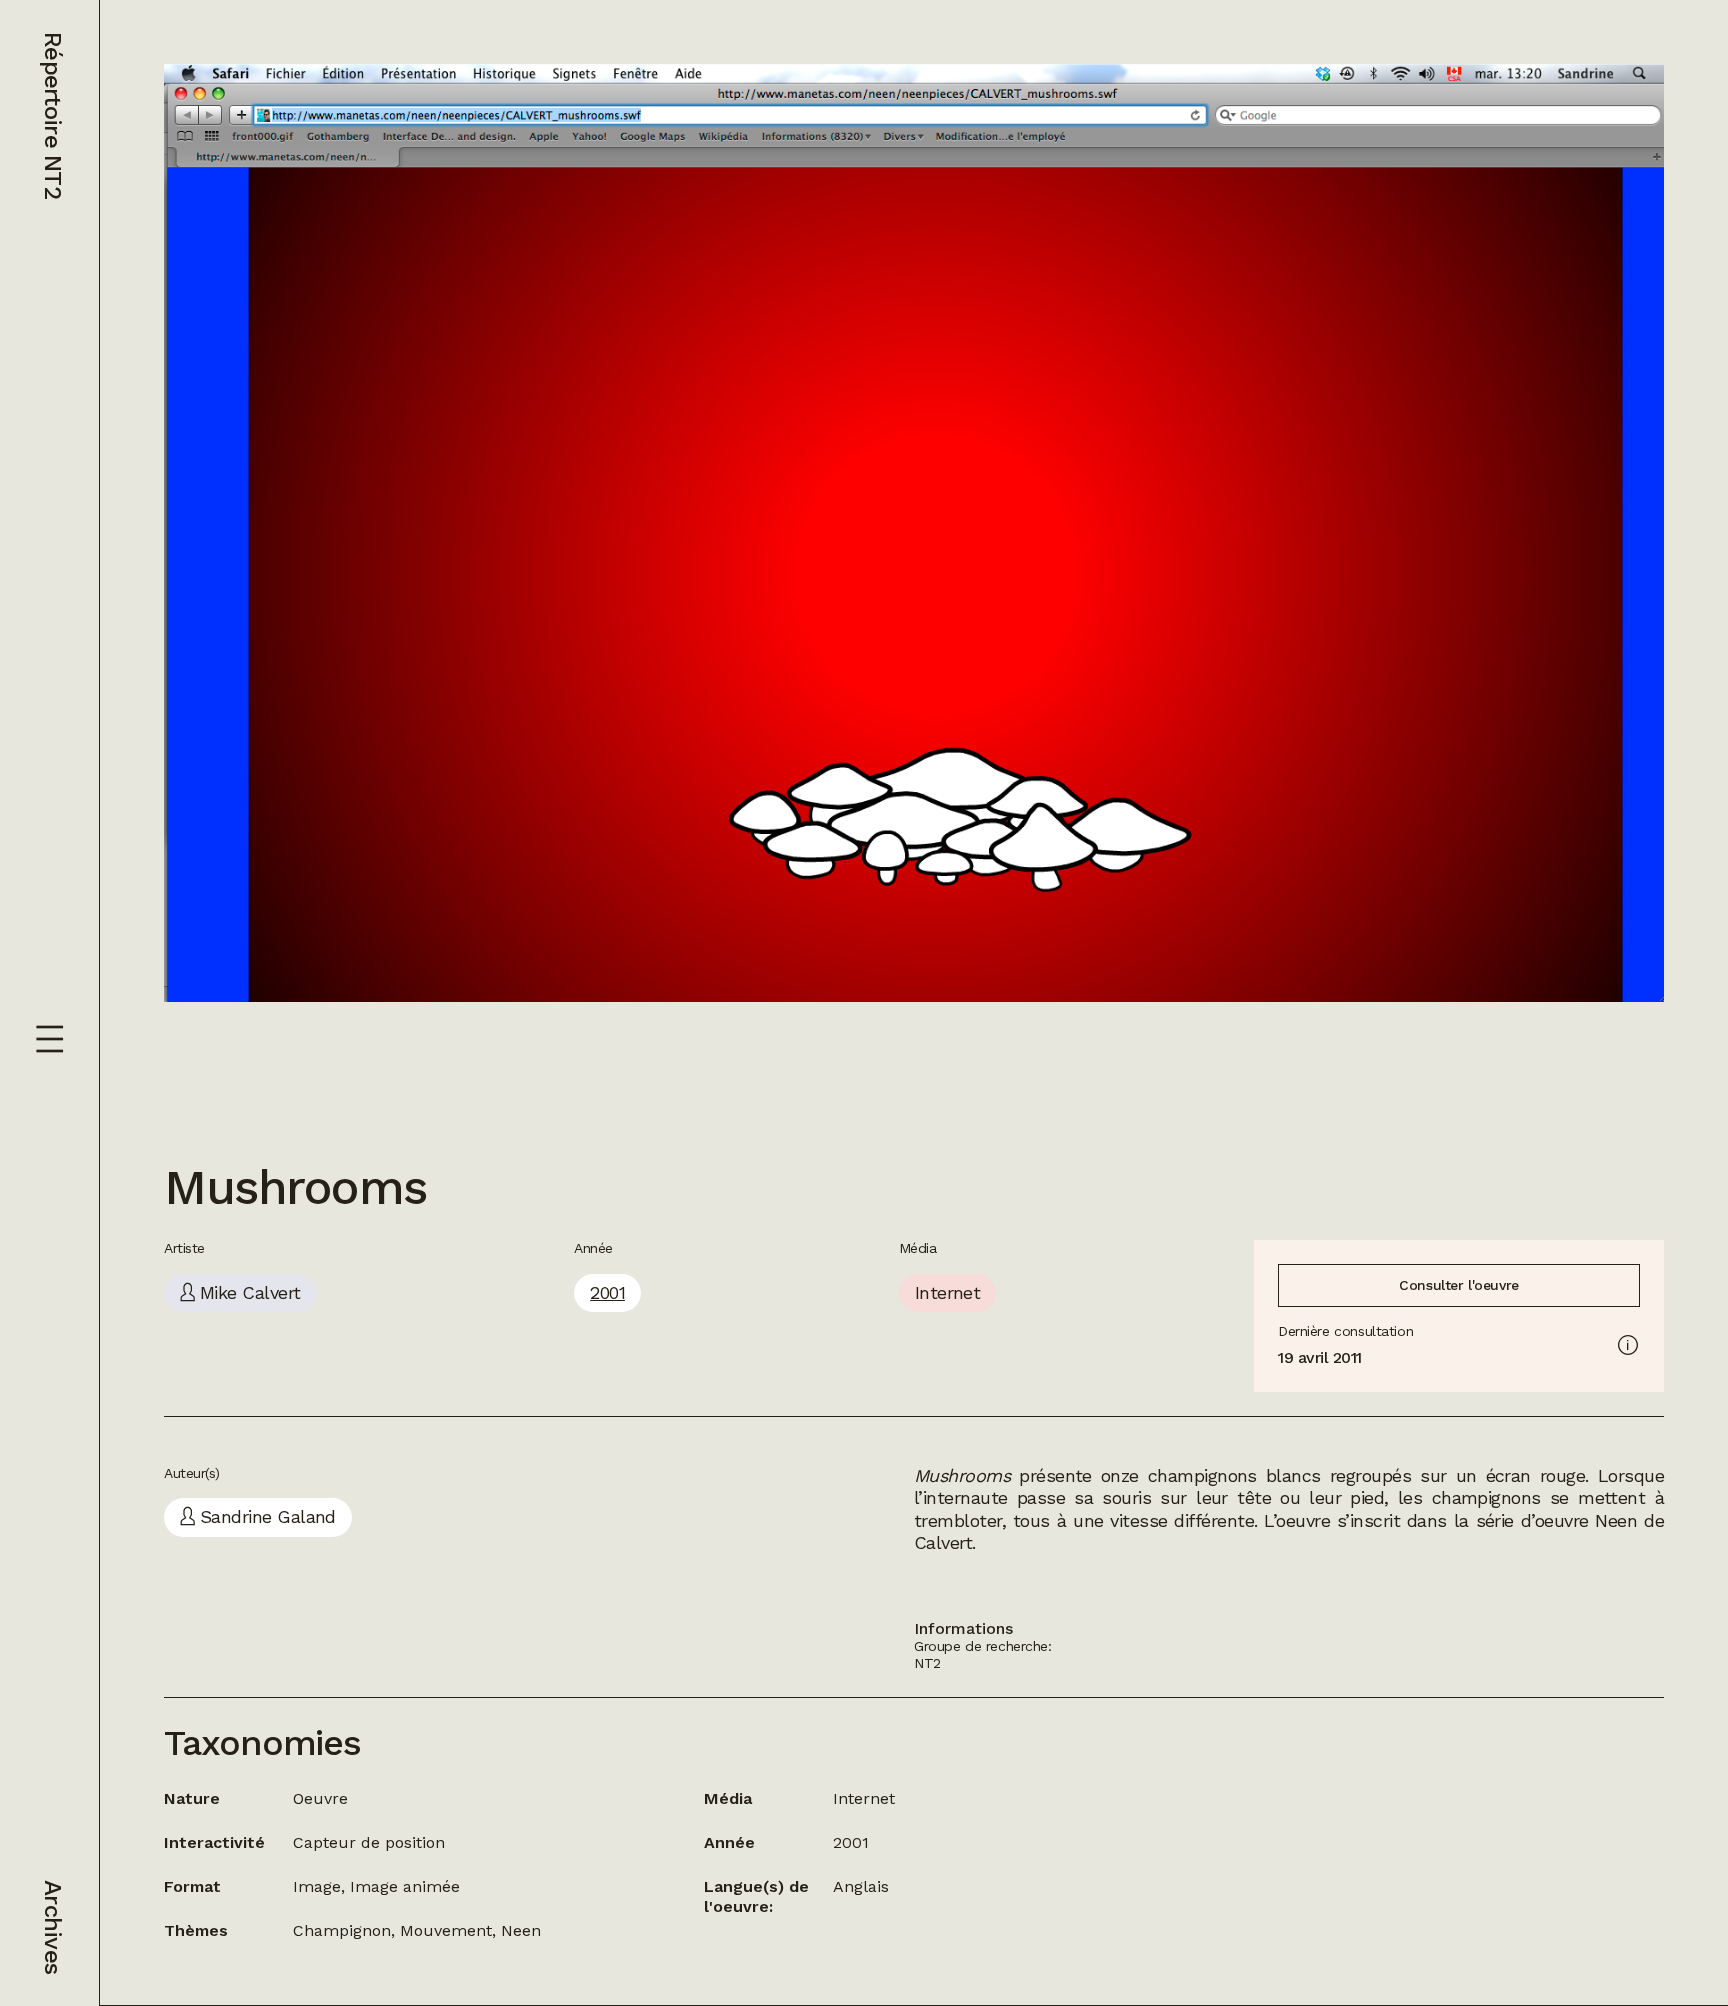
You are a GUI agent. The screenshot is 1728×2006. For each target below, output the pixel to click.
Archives (53, 1927)
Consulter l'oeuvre (1458, 1285)
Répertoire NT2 (53, 115)
